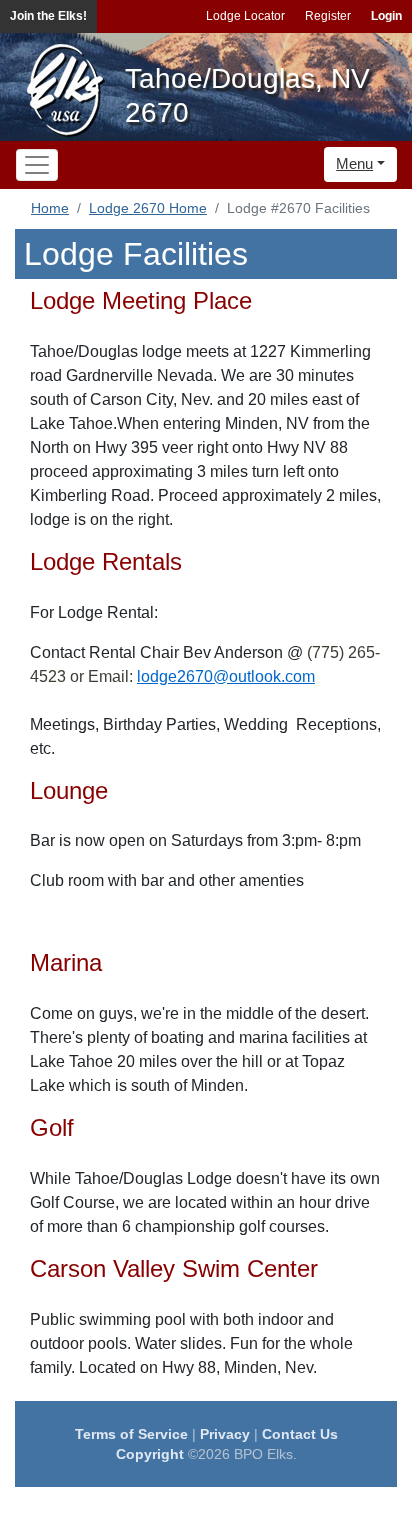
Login (386, 16)
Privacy (225, 1434)
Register (328, 16)
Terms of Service (131, 1434)
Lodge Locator (245, 16)
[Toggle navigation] (37, 165)
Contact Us (300, 1434)
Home (50, 208)
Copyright (150, 1454)
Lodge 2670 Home (148, 208)
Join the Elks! (48, 16)
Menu (354, 163)
